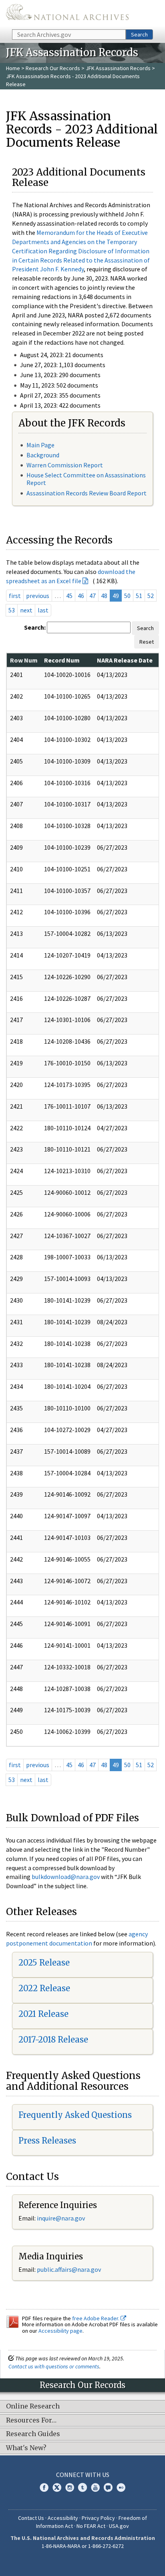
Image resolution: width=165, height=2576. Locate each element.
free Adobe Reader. (96, 2318)
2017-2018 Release (53, 2040)
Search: (35, 627)
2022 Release (44, 1988)
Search (139, 34)
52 (151, 596)
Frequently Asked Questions (75, 2115)
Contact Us (31, 2518)
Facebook (44, 2487)
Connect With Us (83, 2475)
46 (81, 596)
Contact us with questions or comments (54, 2366)
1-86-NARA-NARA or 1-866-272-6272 (83, 2546)
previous (38, 596)
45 (69, 596)
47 (93, 596)
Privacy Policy (98, 2518)
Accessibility (63, 2518)
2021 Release (43, 2014)
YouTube (95, 2487)
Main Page (40, 445)
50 (127, 596)
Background (43, 455)
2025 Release (44, 1963)
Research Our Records (53, 68)
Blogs (108, 2487)
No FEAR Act (91, 2526)
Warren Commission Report (65, 465)
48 (104, 596)
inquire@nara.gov (61, 2218)
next (26, 610)
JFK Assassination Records (118, 68)
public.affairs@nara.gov (69, 2269)
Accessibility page (60, 2331)
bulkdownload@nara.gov (66, 1877)
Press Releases (47, 2141)
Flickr (121, 2487)
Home (13, 68)
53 (12, 610)
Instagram (70, 2487)
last (43, 610)
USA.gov (119, 2526)
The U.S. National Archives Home (67, 14)
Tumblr (82, 2487)
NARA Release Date (125, 660)
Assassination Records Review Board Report (87, 493)
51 (139, 596)
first (15, 596)
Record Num (62, 660)
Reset (147, 642)
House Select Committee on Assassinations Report (86, 479)
